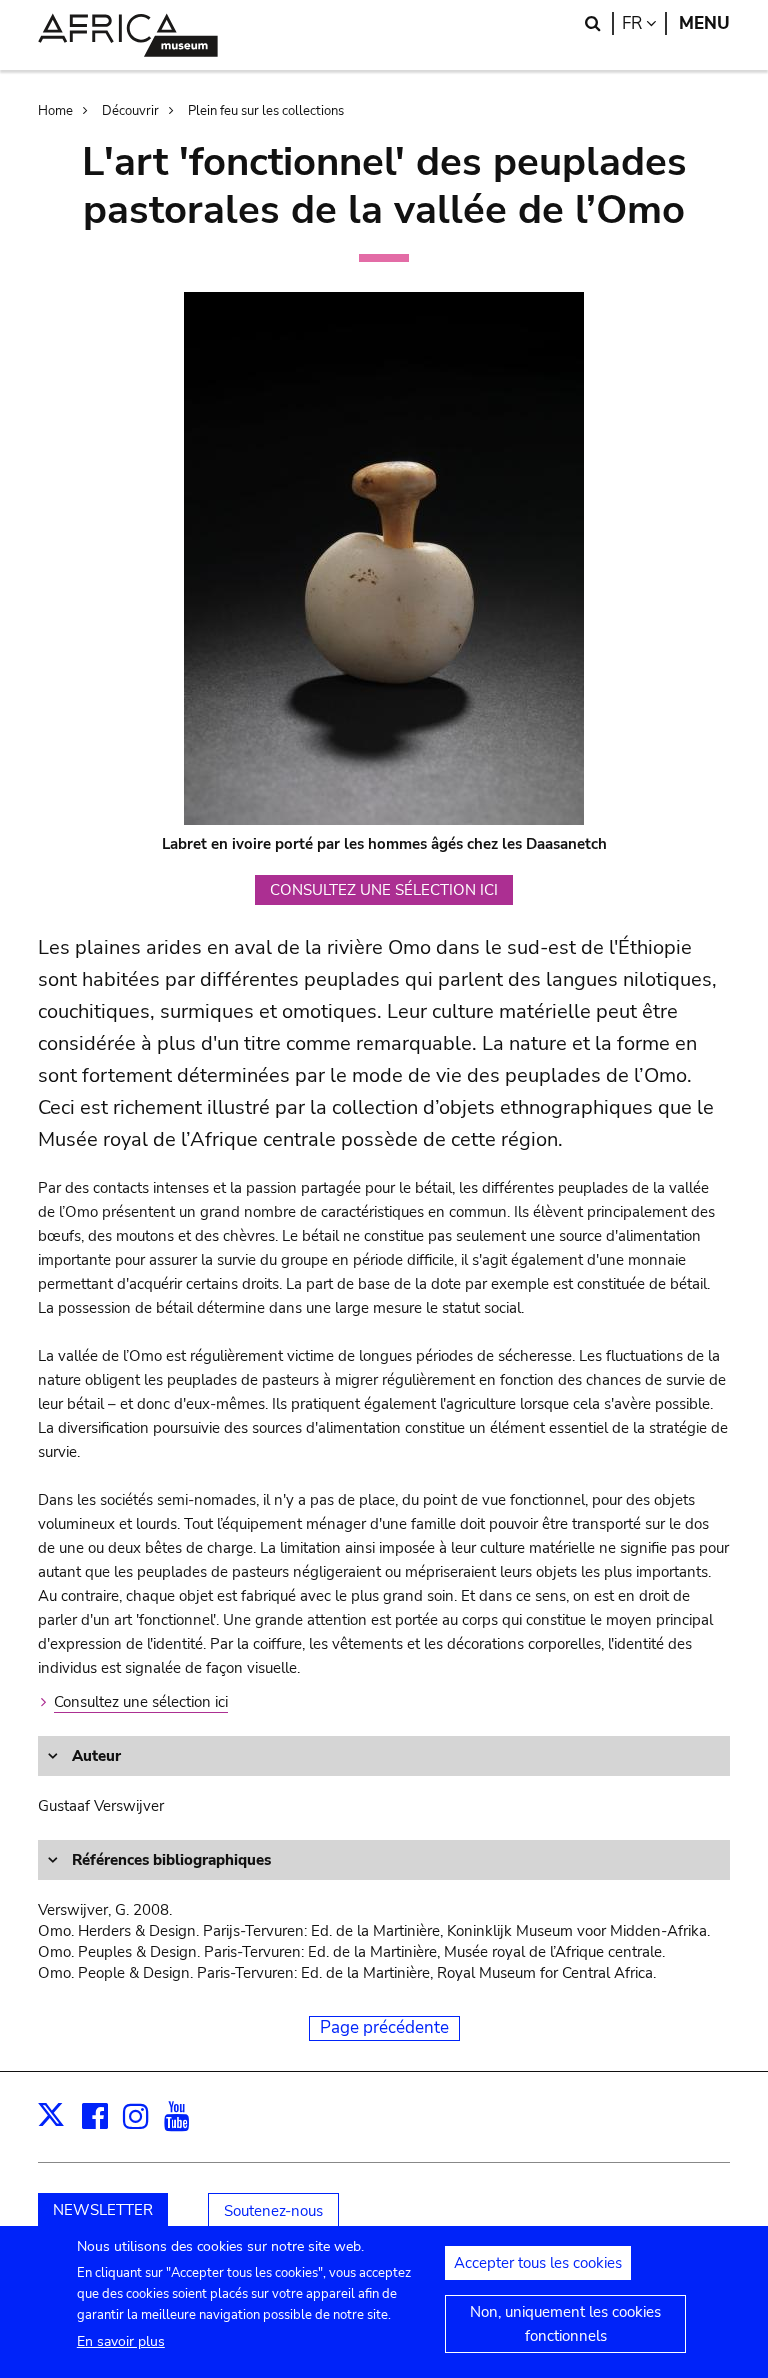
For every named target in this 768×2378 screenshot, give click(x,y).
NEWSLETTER (103, 2210)
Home (55, 111)
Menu (704, 23)
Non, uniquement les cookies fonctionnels (565, 2324)
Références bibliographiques (169, 1860)
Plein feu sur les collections (266, 111)
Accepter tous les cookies (538, 2263)
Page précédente (384, 2027)
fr (644, 23)
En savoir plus (121, 2341)
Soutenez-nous (273, 2211)
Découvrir (130, 111)
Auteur (94, 1756)
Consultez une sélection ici (141, 1702)
